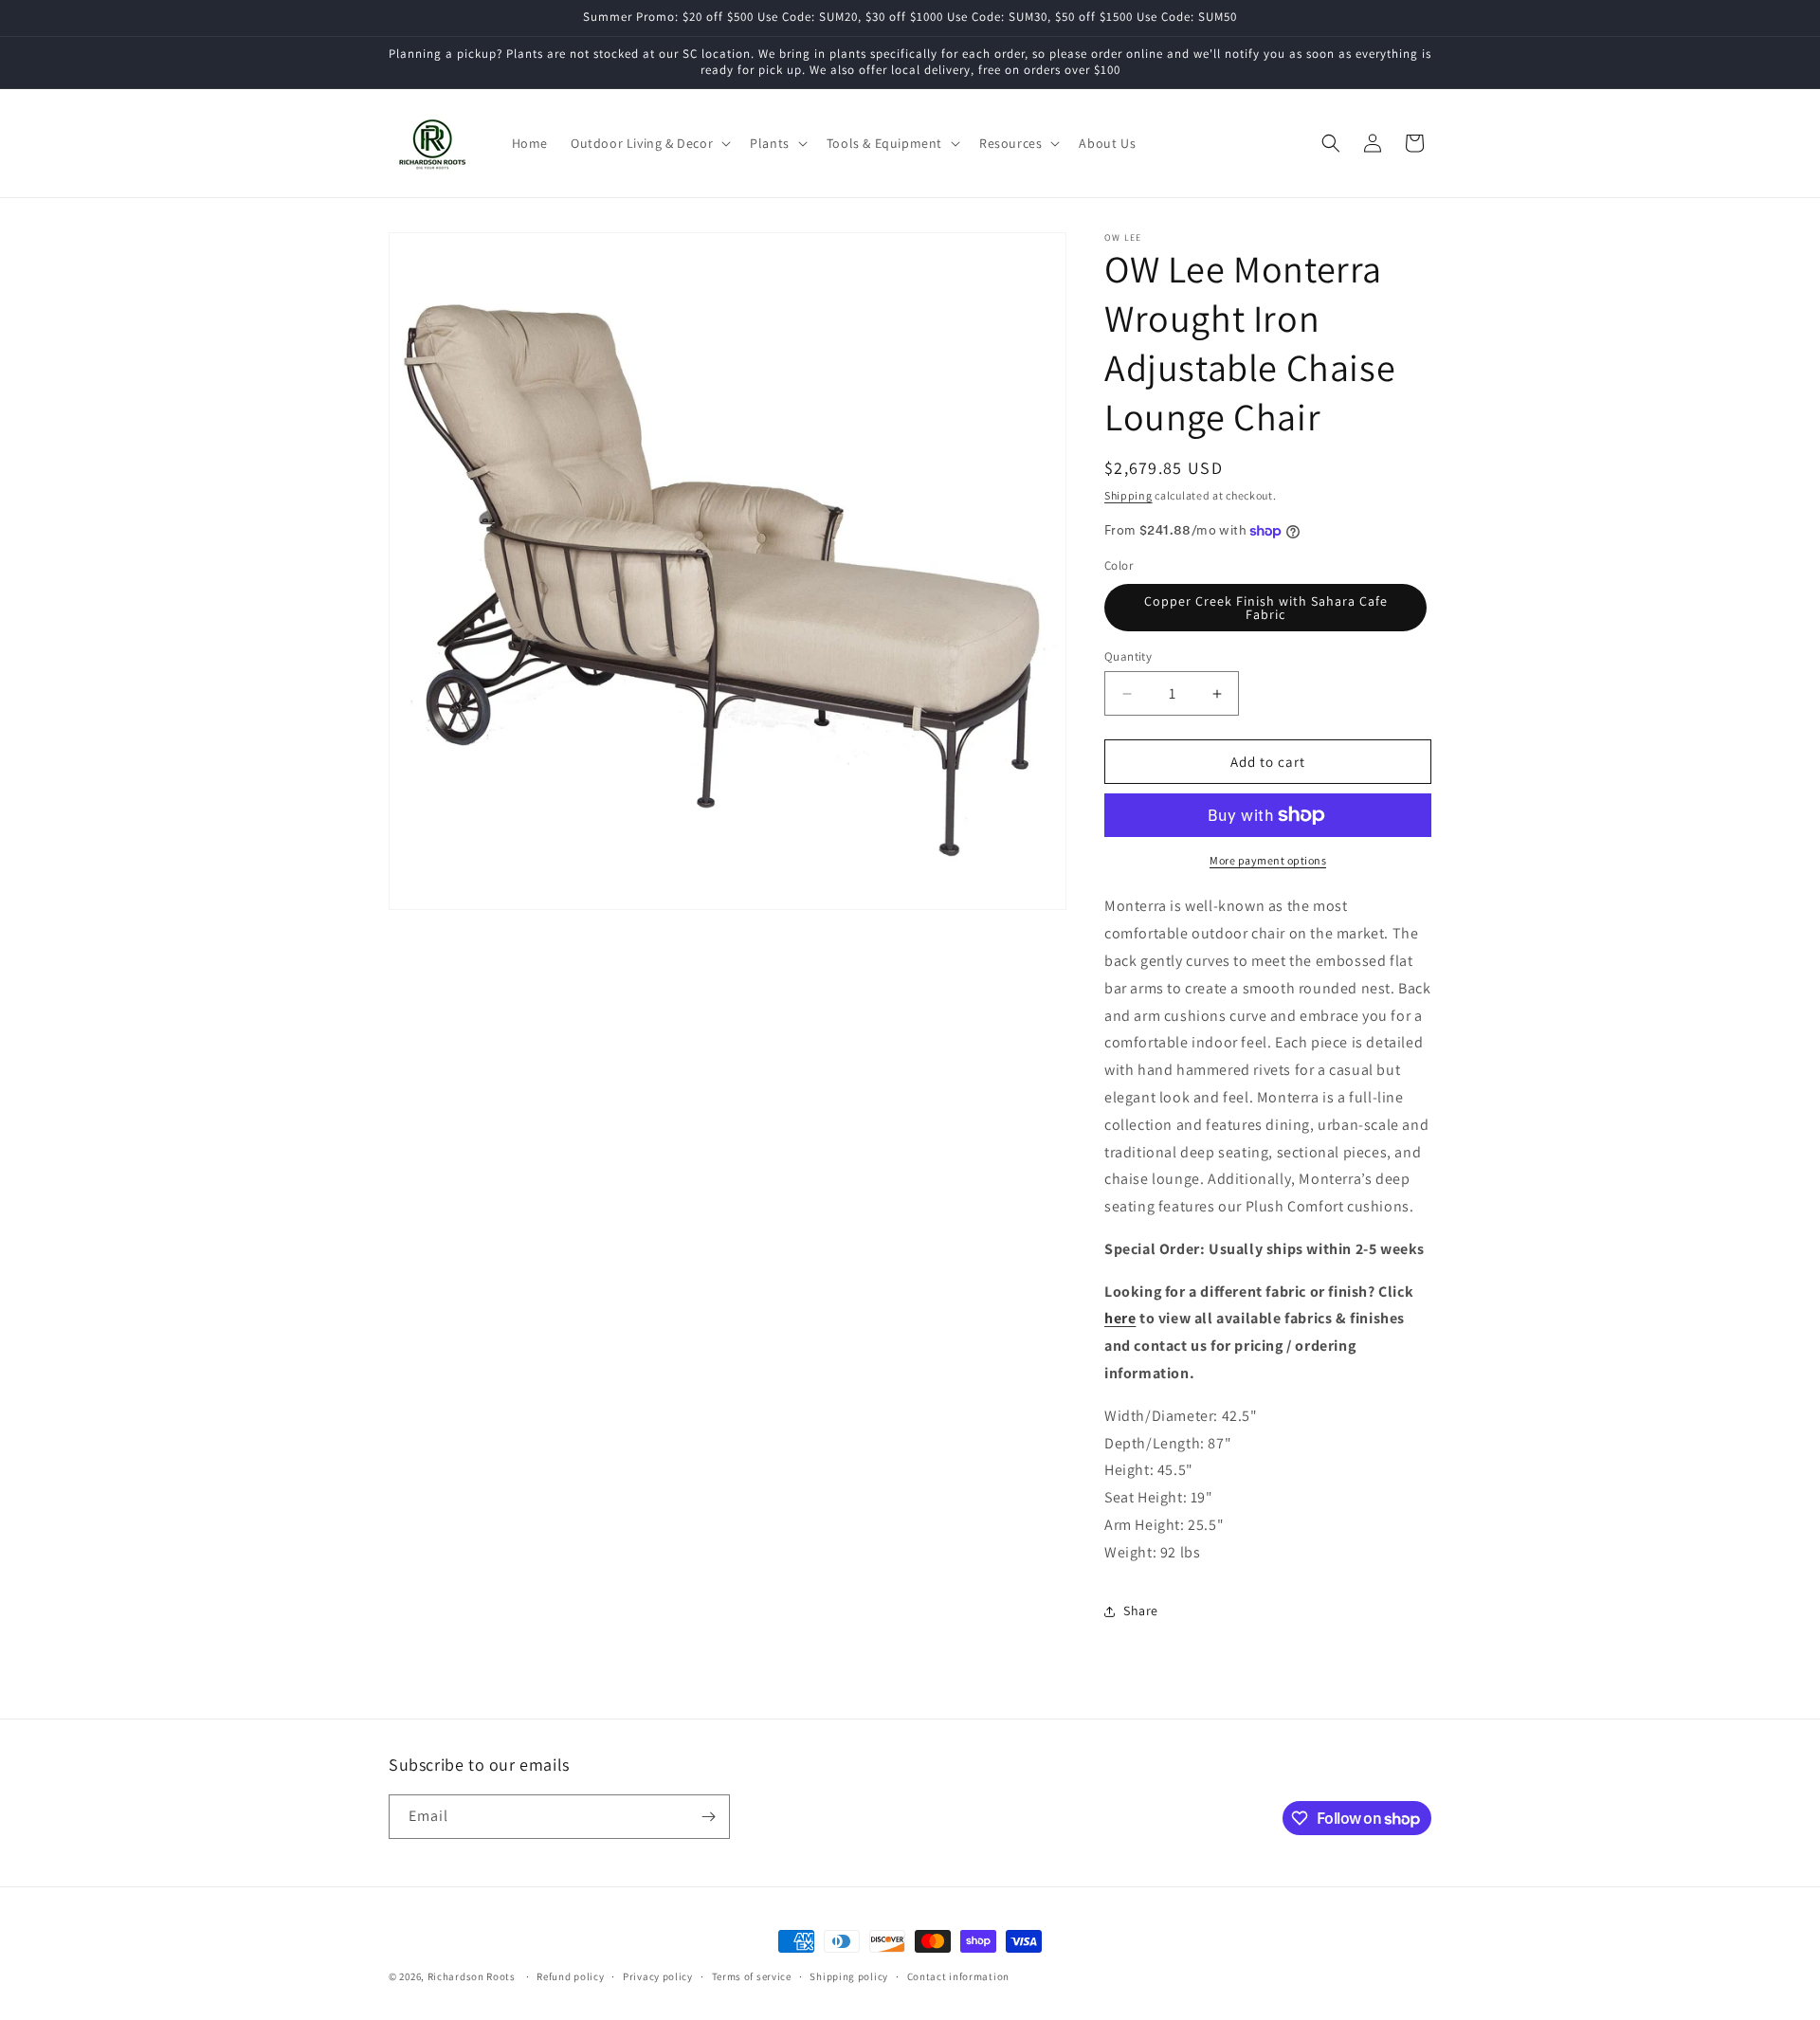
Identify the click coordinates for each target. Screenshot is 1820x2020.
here (1120, 1318)
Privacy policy (658, 1976)
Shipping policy (849, 1976)
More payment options (1268, 860)
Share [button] (1141, 1611)
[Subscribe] (708, 1817)
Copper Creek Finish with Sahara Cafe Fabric (1266, 608)
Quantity (1128, 656)
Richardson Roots (472, 1976)
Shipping (1128, 495)
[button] (649, 143)
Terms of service (752, 1976)
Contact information (958, 1976)
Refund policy (570, 1976)
